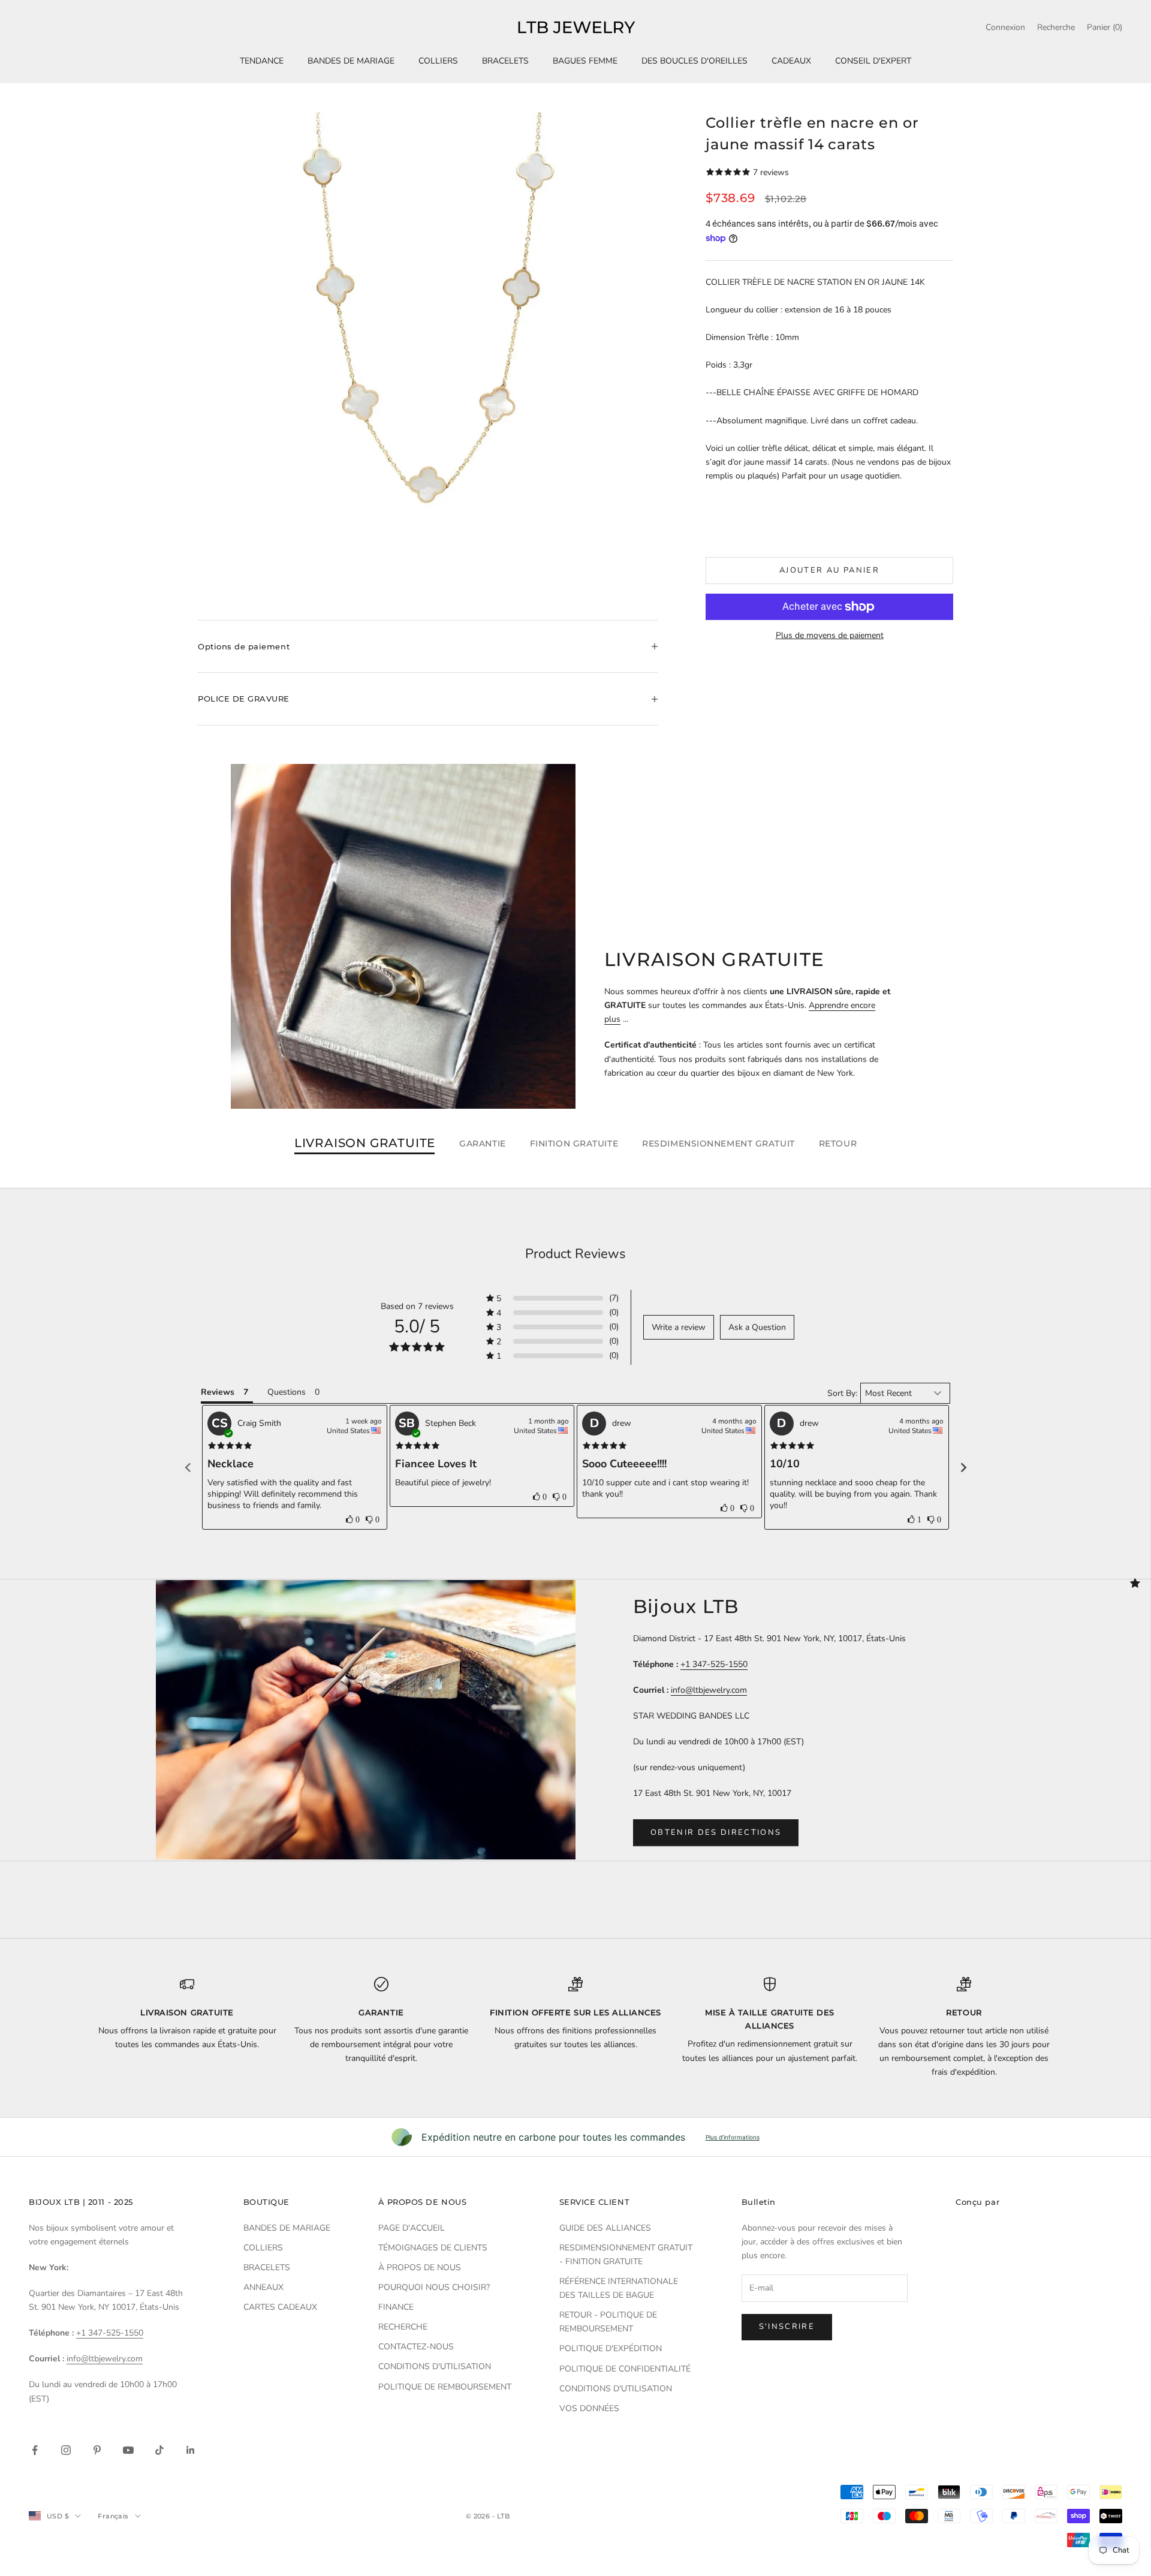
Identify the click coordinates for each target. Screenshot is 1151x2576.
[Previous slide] (188, 1467)
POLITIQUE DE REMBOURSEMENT (445, 2387)
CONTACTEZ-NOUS (416, 2347)
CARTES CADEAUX (280, 2307)
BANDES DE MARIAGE (351, 61)
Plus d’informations (733, 2137)
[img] (230, 1446)
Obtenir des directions (716, 1832)
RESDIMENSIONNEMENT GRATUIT (718, 1143)
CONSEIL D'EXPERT (873, 61)
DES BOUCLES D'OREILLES (694, 61)
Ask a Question (757, 1327)
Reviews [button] (218, 1392)
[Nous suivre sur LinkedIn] (191, 2450)
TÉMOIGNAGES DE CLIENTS (433, 2248)
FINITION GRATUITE (574, 1143)
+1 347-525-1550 (714, 1664)
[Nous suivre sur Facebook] (35, 2450)
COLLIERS (438, 61)
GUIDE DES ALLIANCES (605, 2228)
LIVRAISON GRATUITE (365, 1143)
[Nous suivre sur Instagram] (66, 2450)
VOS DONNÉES (589, 2408)
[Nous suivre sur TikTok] (159, 2450)
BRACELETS (505, 61)
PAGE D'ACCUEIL (412, 2228)
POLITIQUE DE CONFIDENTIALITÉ (625, 2369)
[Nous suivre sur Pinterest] (97, 2450)
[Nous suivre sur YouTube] (128, 2450)
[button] (552, 1298)
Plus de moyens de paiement (830, 635)
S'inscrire (787, 2327)
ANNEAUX (263, 2287)
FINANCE (396, 2307)
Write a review (679, 1327)
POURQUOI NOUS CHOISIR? (434, 2287)
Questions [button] (287, 1392)
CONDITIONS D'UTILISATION (435, 2366)
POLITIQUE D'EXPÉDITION (611, 2348)
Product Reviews (575, 1254)
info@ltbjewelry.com (709, 1690)
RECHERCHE (403, 2327)
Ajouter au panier (829, 570)
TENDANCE (262, 61)
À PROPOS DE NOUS (420, 2267)
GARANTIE (482, 1143)
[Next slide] (963, 1467)
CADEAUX (791, 61)
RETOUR (838, 1143)
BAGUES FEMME (585, 61)
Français (113, 2516)
